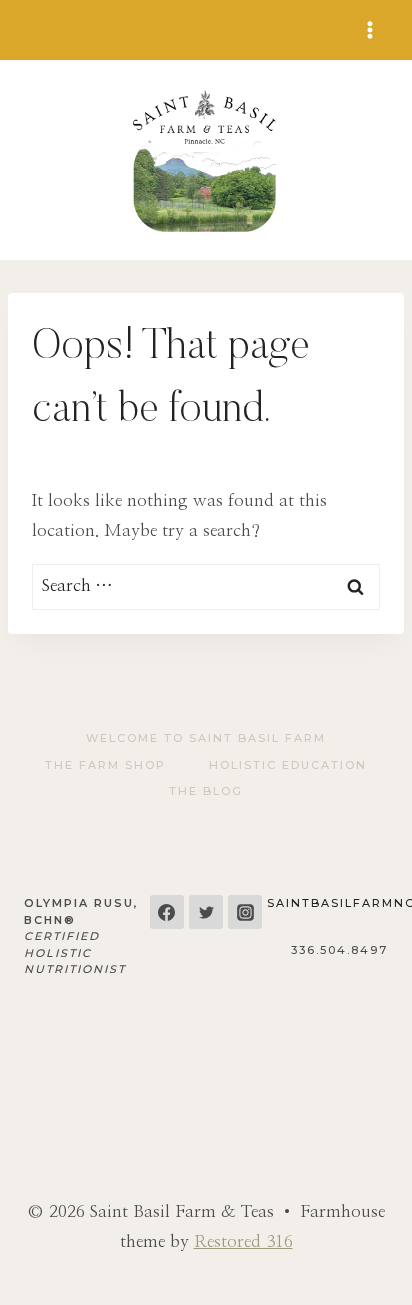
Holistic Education (288, 765)
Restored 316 (243, 1241)
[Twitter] (206, 912)
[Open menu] (369, 29)
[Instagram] (245, 912)
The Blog (206, 791)
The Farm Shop (105, 765)
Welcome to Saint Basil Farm (206, 738)
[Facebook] (167, 912)
